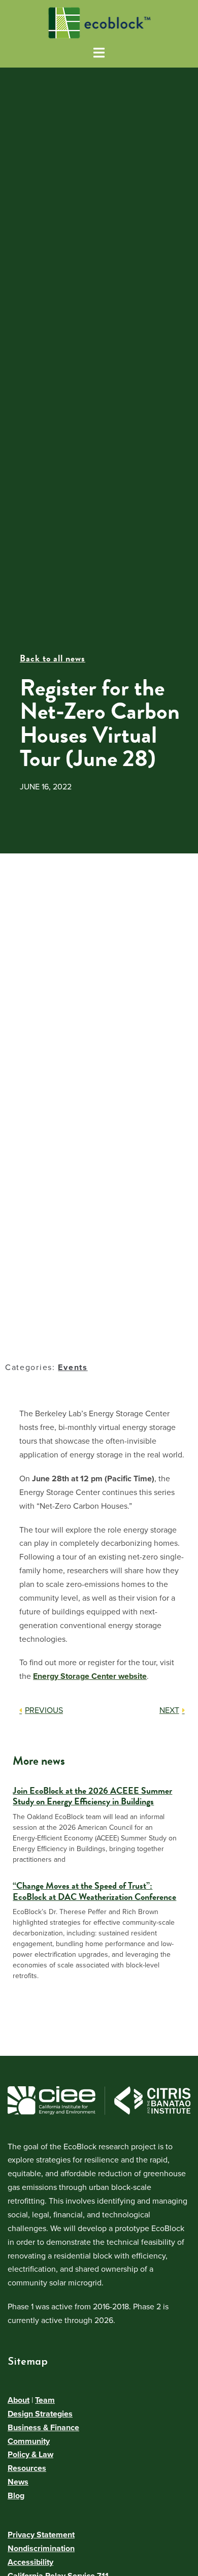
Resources (27, 2468)
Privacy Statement (41, 2535)
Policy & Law (30, 2455)
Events (73, 1367)
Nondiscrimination (41, 2549)
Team (45, 2400)
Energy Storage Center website (90, 1676)
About (19, 2400)
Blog (16, 2496)
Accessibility (30, 2562)
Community (29, 2441)
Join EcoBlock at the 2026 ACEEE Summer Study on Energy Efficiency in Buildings (92, 1796)
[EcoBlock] (99, 22)
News (18, 2482)
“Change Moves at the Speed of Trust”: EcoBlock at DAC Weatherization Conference (94, 1891)
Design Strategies (40, 2414)
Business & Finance (43, 2428)
